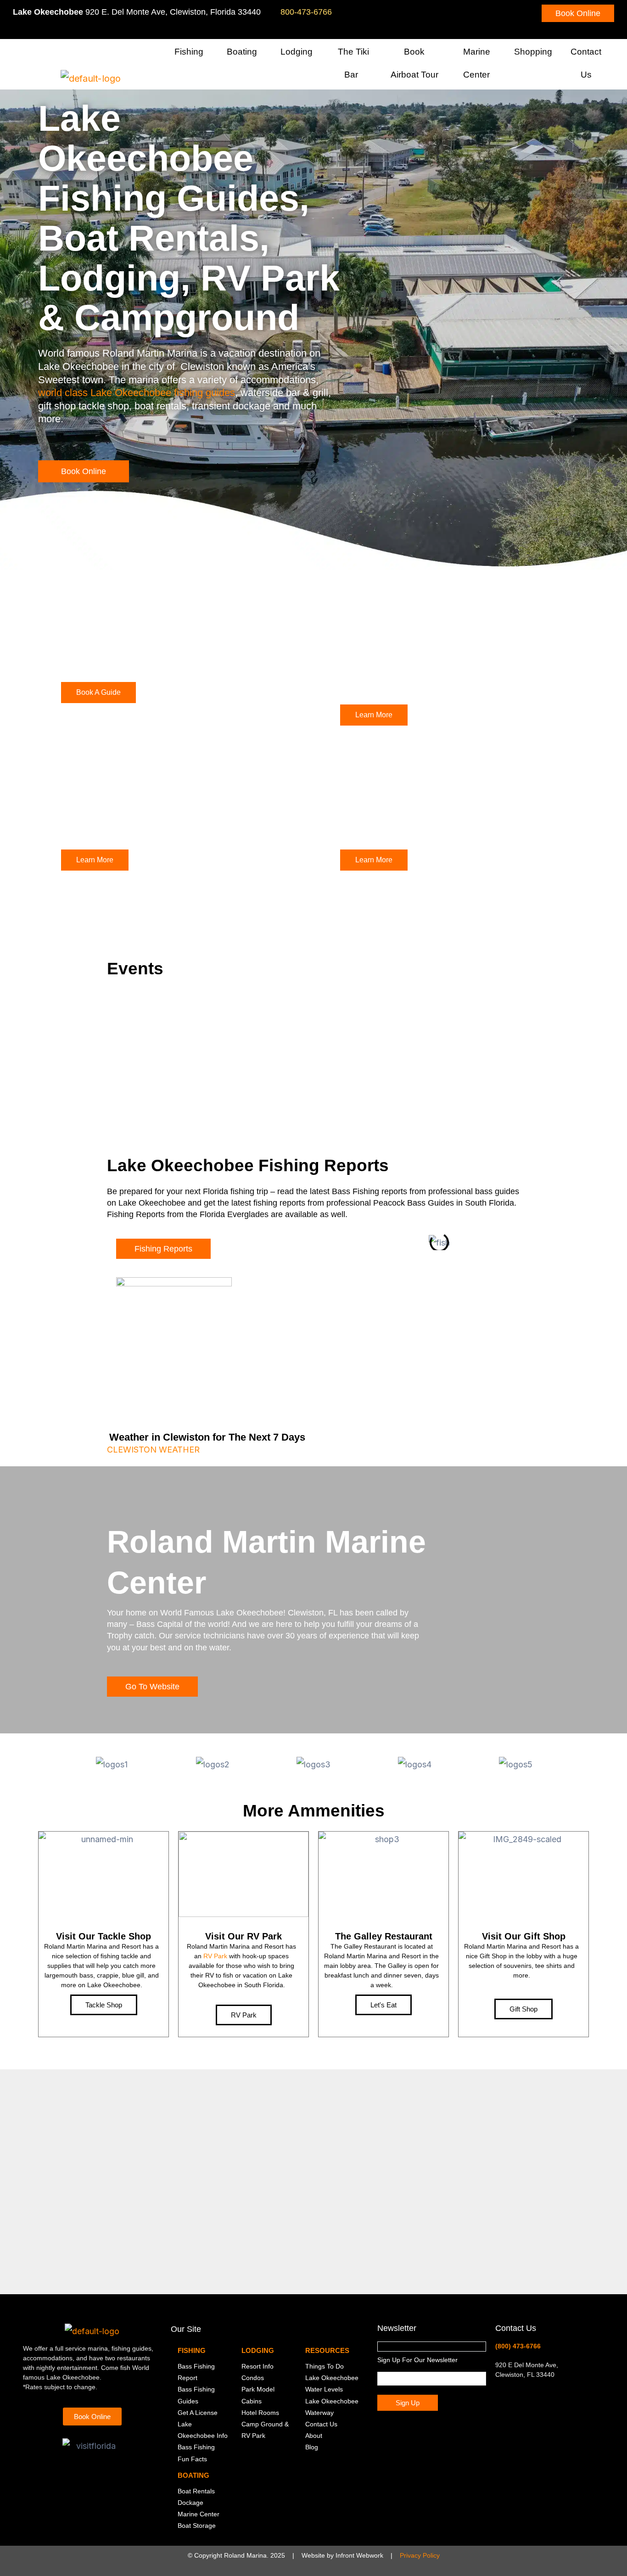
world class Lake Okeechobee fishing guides (137, 393)
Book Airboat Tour (414, 63)
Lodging (297, 52)
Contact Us (586, 63)
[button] (207, 53)
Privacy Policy (420, 2555)
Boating (242, 52)
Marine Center (477, 63)
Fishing (189, 52)
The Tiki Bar (353, 63)
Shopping (533, 52)
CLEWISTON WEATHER (153, 1450)
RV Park (215, 1956)
